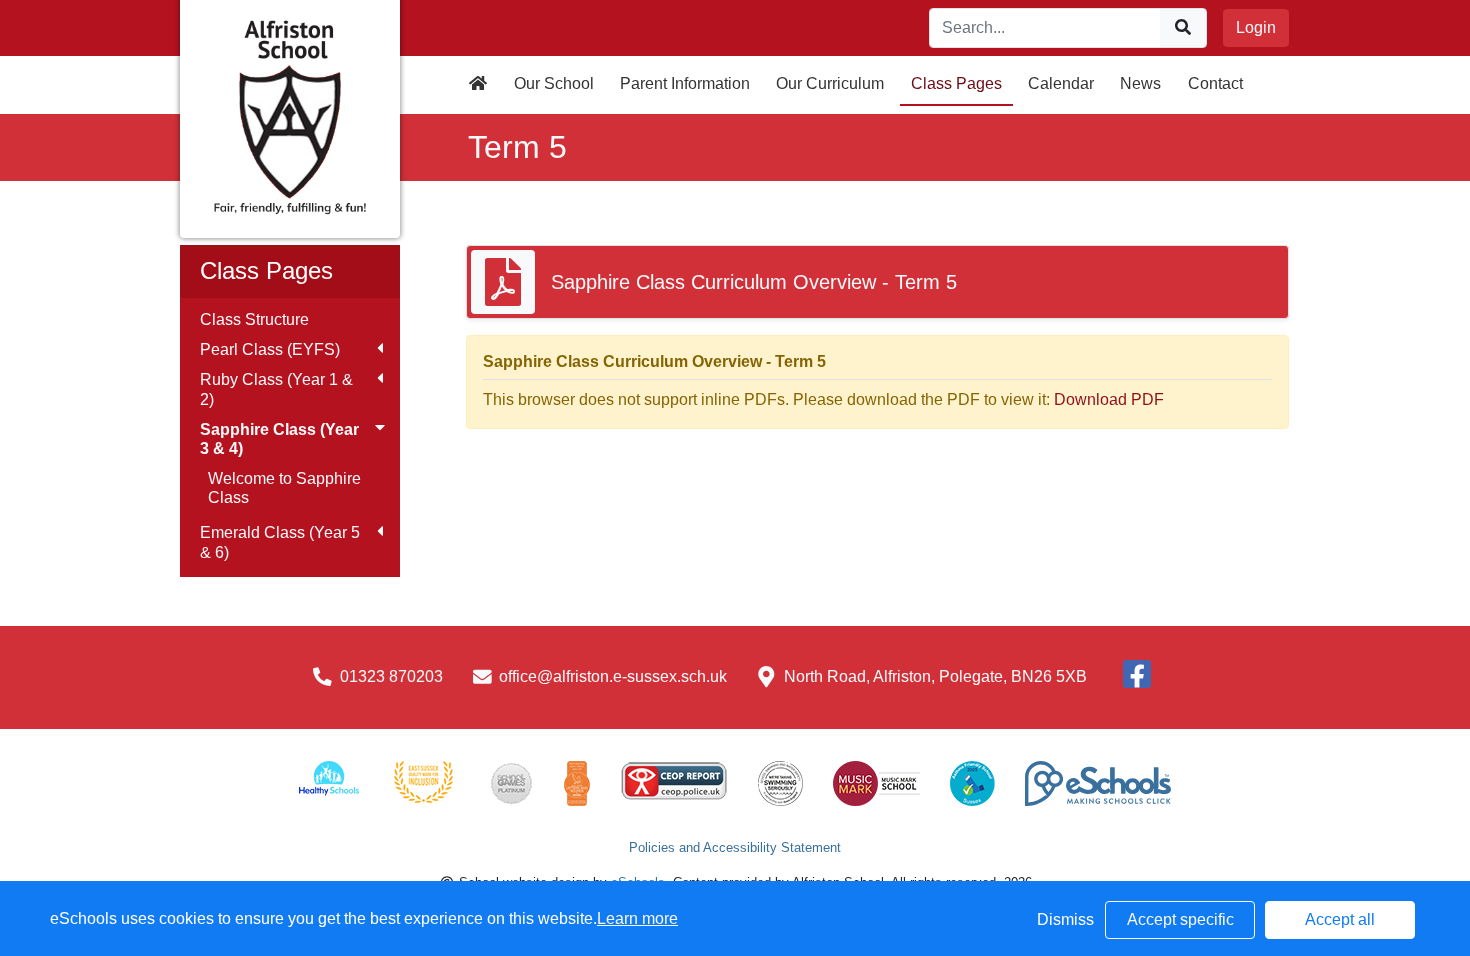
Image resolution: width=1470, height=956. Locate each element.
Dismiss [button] (1065, 919)
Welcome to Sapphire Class (284, 488)
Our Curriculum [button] (830, 83)
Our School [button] (554, 83)
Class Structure (254, 319)
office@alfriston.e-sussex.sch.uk (613, 676)
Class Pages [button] (956, 83)
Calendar (1061, 83)
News (1140, 83)
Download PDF (1109, 399)
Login (1256, 27)
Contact (1215, 83)
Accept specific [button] (1180, 919)
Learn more (637, 918)
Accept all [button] (1340, 919)
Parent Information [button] (685, 83)
